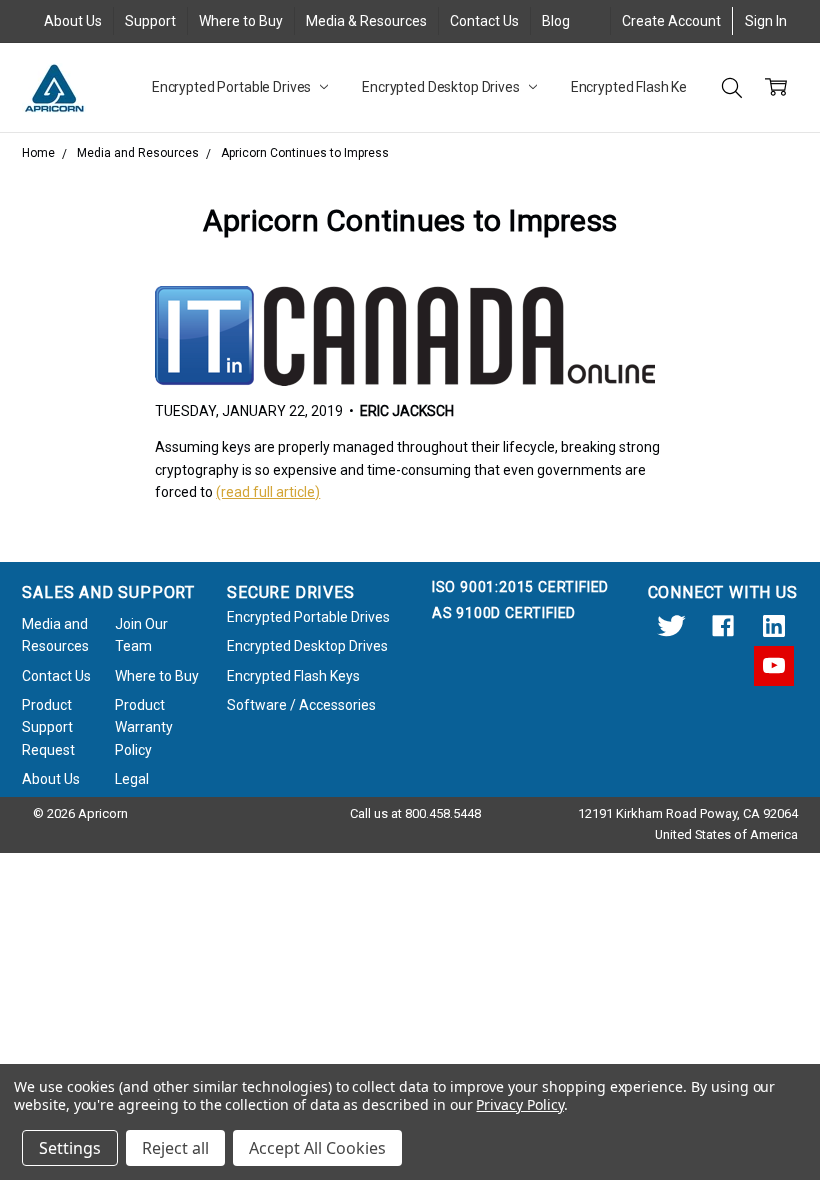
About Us (73, 21)
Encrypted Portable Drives (233, 87)
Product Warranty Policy (144, 727)
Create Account (671, 21)
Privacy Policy (519, 1104)
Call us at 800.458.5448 (415, 813)
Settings (70, 1148)
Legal (132, 779)
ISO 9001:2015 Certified (520, 587)
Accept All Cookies (317, 1148)
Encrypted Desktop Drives (442, 87)
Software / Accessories (301, 705)
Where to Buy (241, 21)
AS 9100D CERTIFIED (504, 613)
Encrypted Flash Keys (637, 87)
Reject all (175, 1148)
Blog (556, 21)
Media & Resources (366, 21)
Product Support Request (48, 727)
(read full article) (268, 492)
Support (150, 21)
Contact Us (484, 21)
